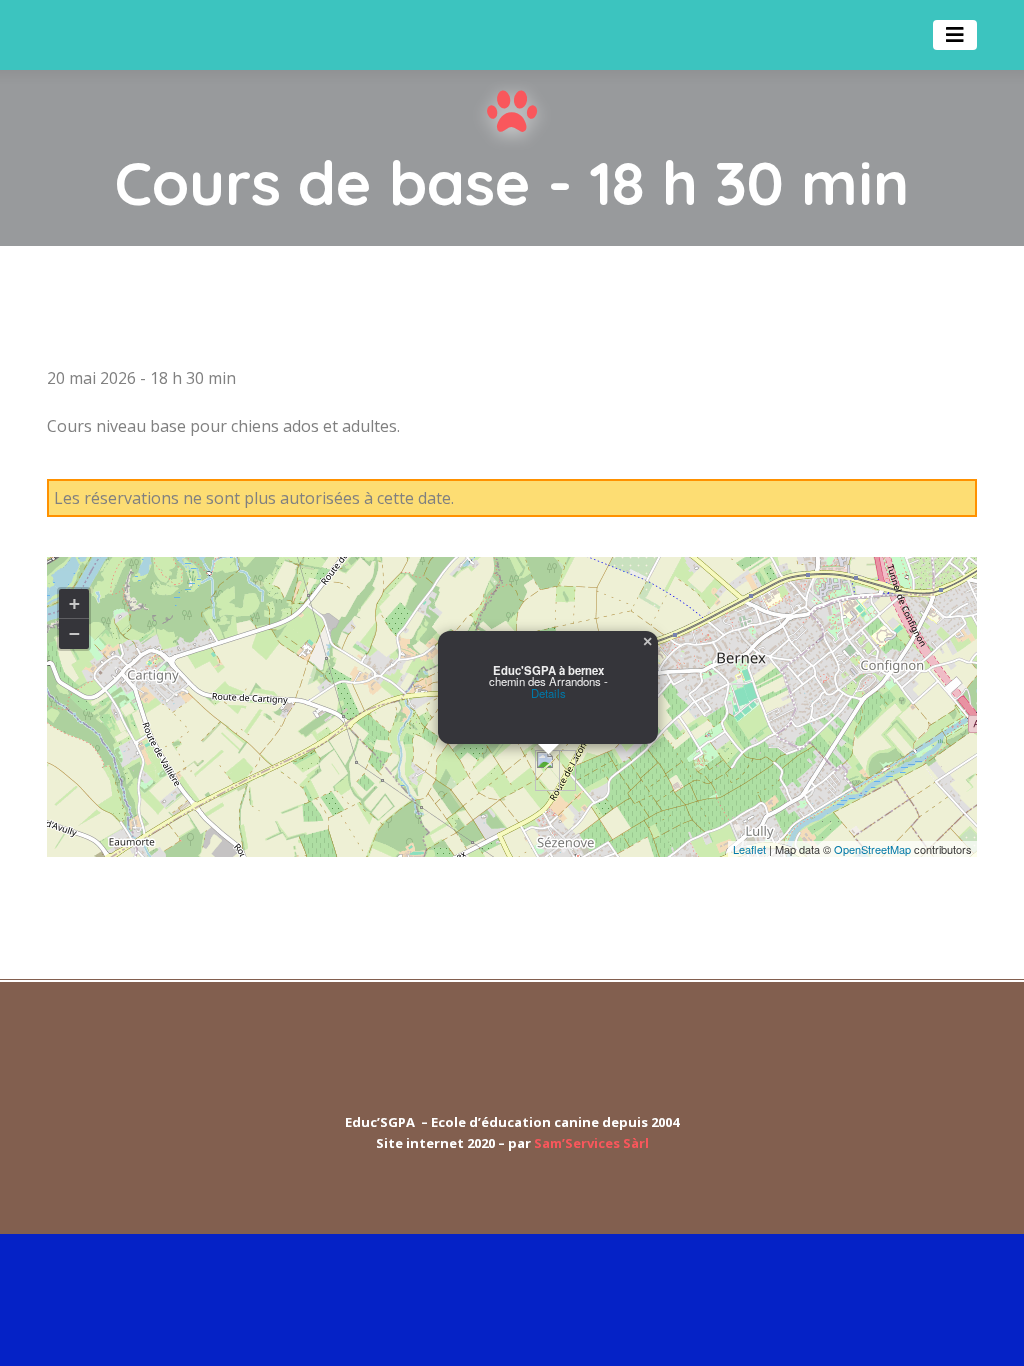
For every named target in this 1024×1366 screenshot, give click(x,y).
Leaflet (749, 849)
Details (548, 693)
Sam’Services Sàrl (591, 1143)
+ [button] (74, 603)
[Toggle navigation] (955, 35)
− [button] (74, 633)
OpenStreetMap (872, 849)
